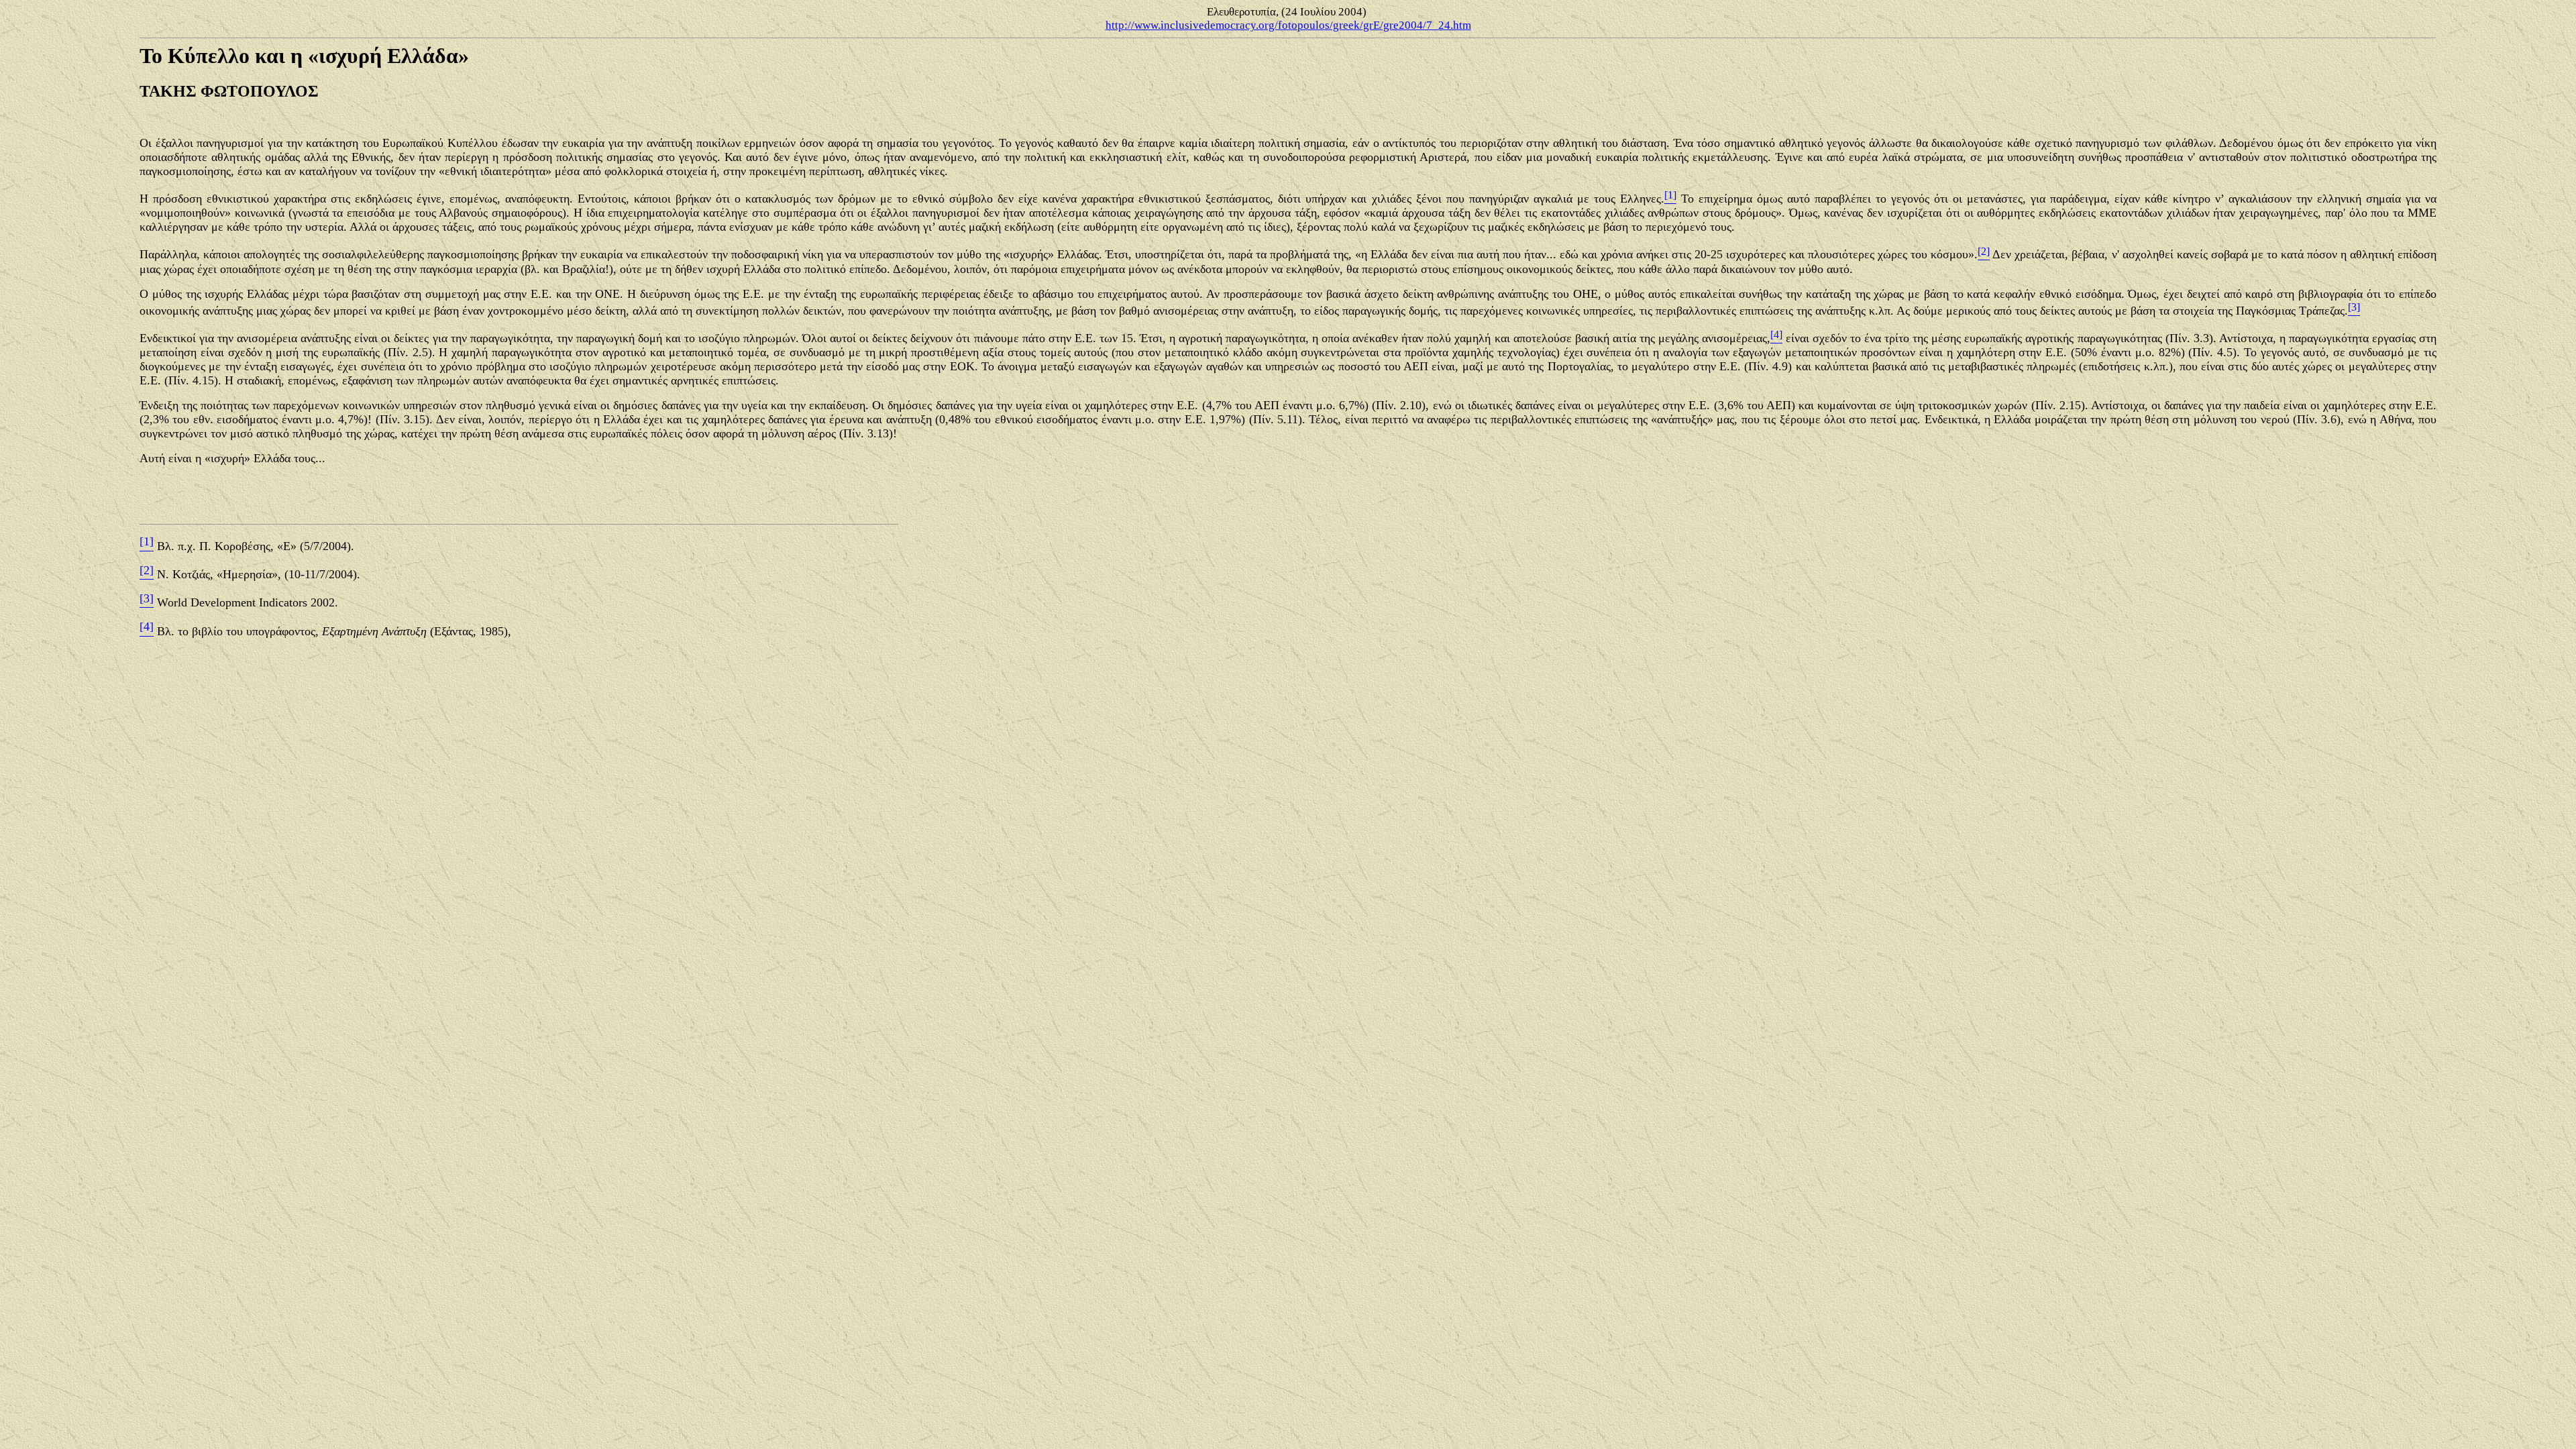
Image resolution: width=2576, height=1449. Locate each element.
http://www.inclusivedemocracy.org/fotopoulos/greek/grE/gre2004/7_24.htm (1288, 25)
